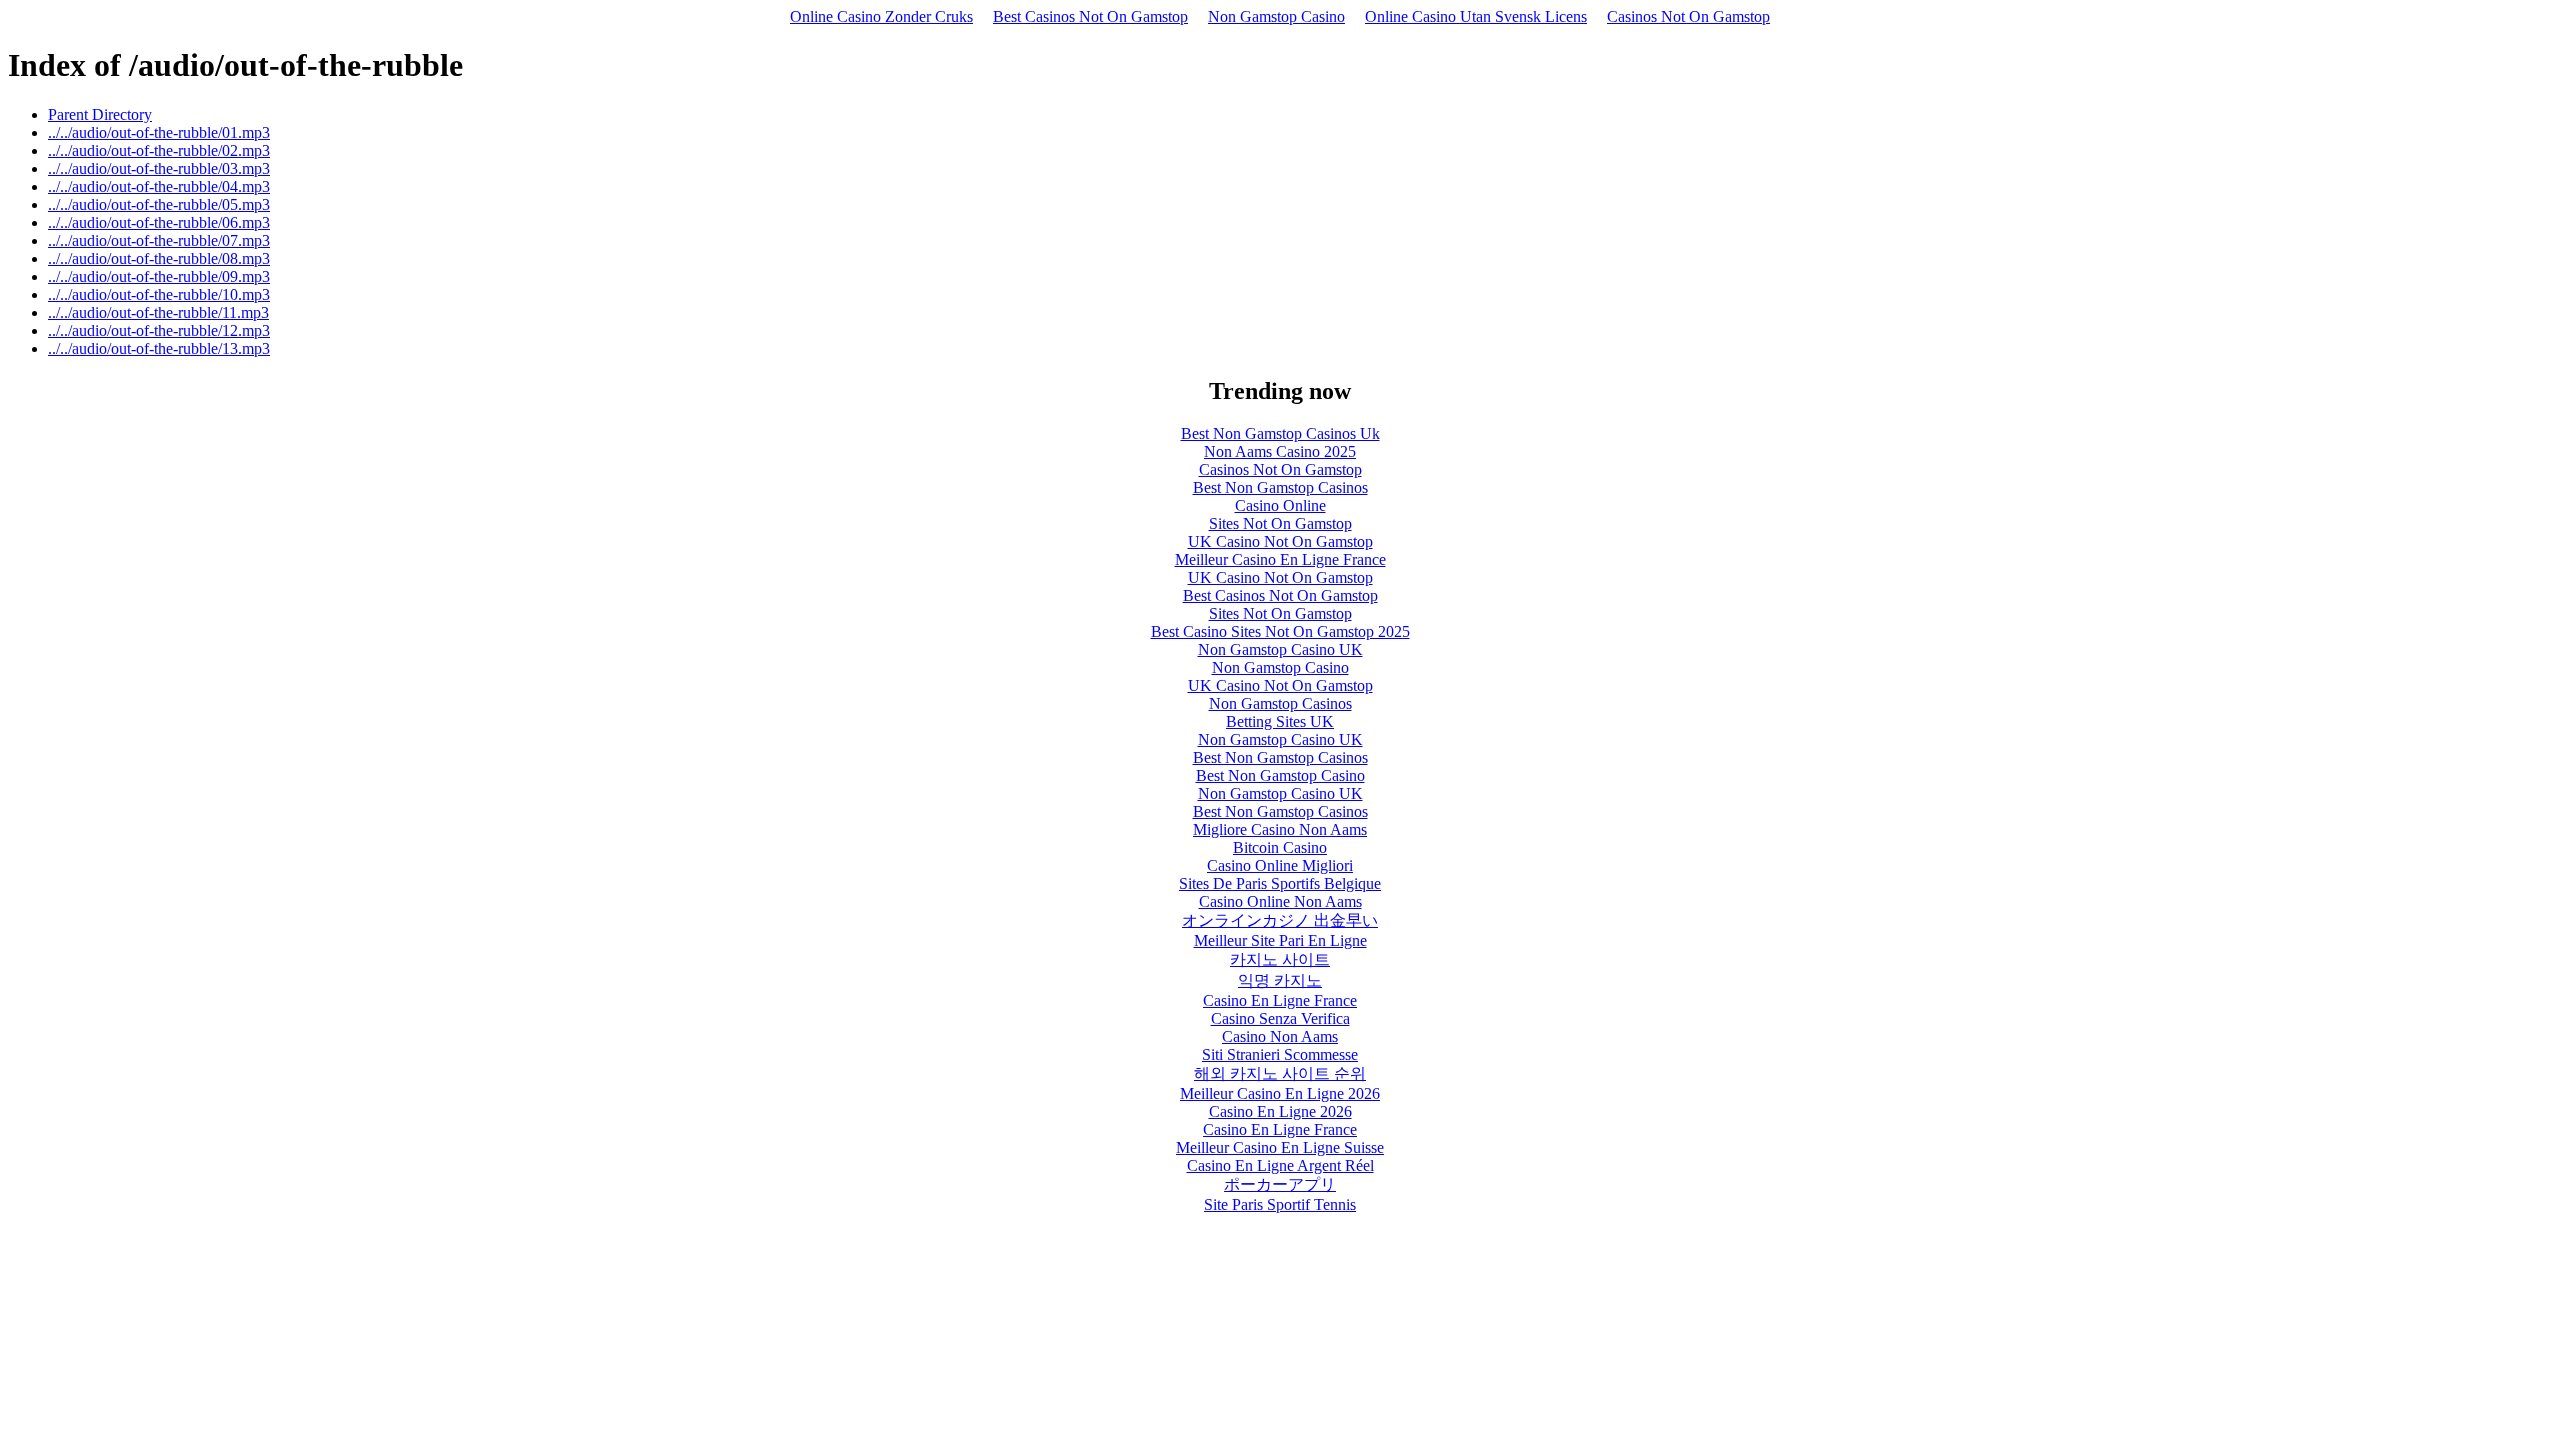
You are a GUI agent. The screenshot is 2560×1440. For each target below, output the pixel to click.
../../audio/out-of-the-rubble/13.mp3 (159, 348)
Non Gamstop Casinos (1280, 703)
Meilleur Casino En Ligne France (1280, 559)
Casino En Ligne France (1280, 1000)
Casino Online (1280, 505)
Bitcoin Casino (1280, 847)
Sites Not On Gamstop (1280, 523)
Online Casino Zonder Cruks (881, 16)
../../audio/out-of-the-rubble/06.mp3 (159, 222)
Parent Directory (100, 114)
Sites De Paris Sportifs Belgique (1280, 883)
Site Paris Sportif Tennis (1280, 1204)
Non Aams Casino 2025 (1280, 451)
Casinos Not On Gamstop (1688, 16)
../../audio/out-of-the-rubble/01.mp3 (159, 132)
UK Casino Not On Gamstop (1280, 541)
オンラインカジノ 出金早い (1280, 920)
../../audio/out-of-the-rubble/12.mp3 (159, 330)
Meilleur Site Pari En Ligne (1280, 940)
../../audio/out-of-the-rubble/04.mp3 (159, 186)
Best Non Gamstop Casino (1280, 775)
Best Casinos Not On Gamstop (1090, 16)
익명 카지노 (1280, 980)
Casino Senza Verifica (1280, 1018)
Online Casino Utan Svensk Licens (1476, 16)
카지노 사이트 (1280, 959)
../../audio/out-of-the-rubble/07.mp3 (159, 240)
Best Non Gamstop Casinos (1280, 487)
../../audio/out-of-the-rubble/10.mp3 (159, 294)
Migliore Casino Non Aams (1280, 829)
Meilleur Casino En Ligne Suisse (1280, 1147)
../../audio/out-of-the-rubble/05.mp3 (159, 204)
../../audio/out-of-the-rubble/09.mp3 (159, 276)
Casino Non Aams (1280, 1036)
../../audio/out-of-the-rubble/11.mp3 (158, 312)
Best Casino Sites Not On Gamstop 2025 (1280, 631)
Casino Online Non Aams (1280, 901)
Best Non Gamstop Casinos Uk (1280, 433)
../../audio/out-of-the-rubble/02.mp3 (159, 150)
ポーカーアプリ (1280, 1184)
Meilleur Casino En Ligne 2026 (1280, 1093)
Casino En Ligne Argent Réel (1280, 1165)
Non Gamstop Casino (1276, 16)
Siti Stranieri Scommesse (1280, 1054)
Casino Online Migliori (1280, 865)
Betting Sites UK (1280, 721)
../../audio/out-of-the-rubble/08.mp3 (159, 258)
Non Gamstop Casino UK (1280, 649)
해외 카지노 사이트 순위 (1280, 1073)
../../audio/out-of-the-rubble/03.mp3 (159, 168)
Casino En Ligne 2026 (1280, 1111)
